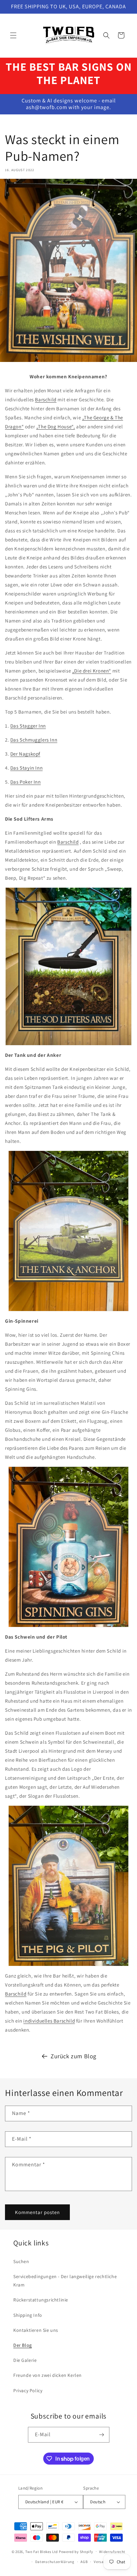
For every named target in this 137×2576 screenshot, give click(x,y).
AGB (84, 2562)
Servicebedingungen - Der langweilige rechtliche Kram (65, 2281)
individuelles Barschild (49, 2021)
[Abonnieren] (102, 2435)
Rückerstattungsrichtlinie (41, 2300)
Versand (101, 2562)
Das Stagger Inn (28, 726)
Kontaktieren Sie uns (36, 2330)
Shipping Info (28, 2315)
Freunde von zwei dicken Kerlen (48, 2375)
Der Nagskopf (25, 754)
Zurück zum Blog (73, 2056)
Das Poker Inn (26, 782)
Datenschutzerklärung (55, 2562)
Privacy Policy (28, 2391)
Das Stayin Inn (26, 768)
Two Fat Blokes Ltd (42, 2551)
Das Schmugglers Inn (34, 740)
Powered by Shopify (76, 2551)
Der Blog (23, 2345)
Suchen (21, 2261)
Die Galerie (25, 2360)
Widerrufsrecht (112, 2552)
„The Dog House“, (56, 426)
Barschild (46, 399)
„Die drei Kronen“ (92, 671)
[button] (13, 35)
